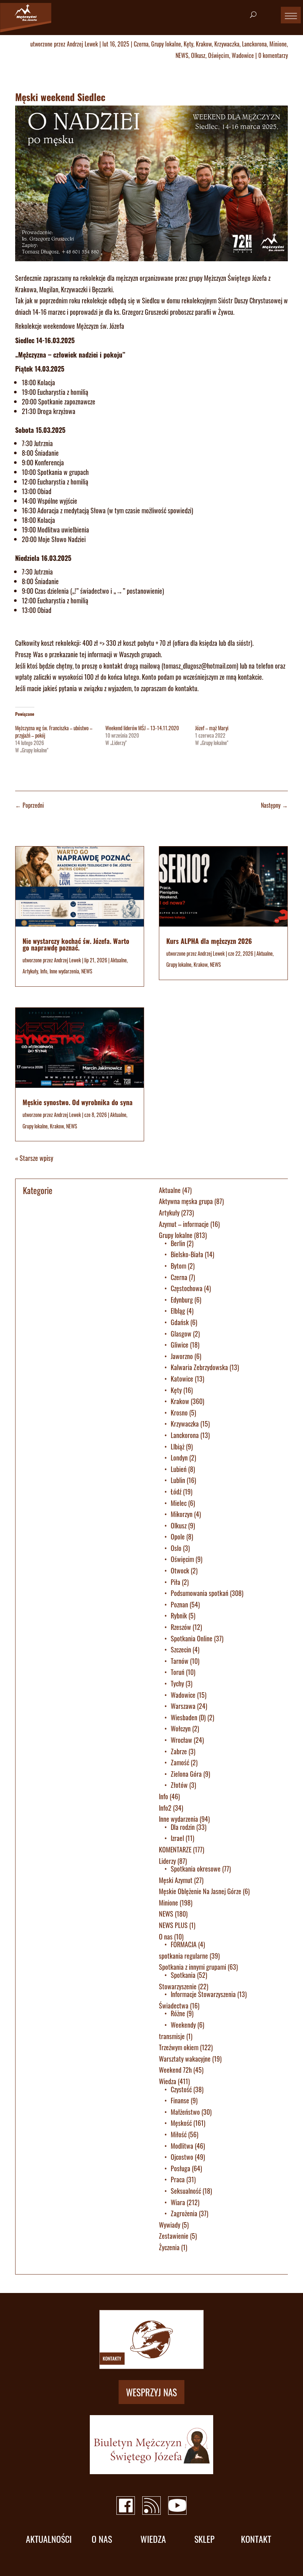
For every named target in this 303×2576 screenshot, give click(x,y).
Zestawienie (174, 2236)
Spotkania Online (192, 1638)
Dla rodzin (183, 1827)
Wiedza (168, 2081)
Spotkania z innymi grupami (193, 1967)
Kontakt (256, 2539)
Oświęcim (219, 55)
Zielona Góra (186, 1774)
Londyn (179, 1458)
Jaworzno (182, 1356)
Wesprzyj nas (151, 2392)
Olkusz (198, 55)
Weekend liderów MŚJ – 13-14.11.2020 (142, 728)
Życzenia (169, 2247)
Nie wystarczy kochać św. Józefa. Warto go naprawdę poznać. (76, 944)
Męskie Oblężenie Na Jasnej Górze (200, 1891)
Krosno (179, 1413)
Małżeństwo (185, 2112)
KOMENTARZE (175, 1849)
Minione (278, 44)
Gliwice (180, 1345)
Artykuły (30, 971)
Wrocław (181, 1740)
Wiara (178, 2202)
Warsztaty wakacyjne (185, 2059)
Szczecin (181, 1649)
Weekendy (183, 2025)
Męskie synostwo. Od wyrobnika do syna (78, 1102)
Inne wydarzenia (64, 971)
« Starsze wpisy (34, 1158)
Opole (178, 1537)
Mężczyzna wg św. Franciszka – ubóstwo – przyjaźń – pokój (54, 732)
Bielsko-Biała (187, 1254)
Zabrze (179, 1751)
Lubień (179, 1469)
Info (44, 971)
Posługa (181, 2168)
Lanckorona (254, 44)
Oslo (176, 1548)
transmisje (172, 2036)
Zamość (180, 1762)
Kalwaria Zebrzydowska (199, 1367)
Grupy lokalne (166, 44)
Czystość (181, 2089)
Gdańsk (180, 1322)
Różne (178, 2013)
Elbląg (178, 1311)
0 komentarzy (273, 55)
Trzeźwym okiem (179, 2047)
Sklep (205, 2539)
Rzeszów (181, 1627)
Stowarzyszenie (178, 1986)
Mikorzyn (182, 1514)
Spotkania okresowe (196, 1869)
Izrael (177, 1838)
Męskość (181, 2123)
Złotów (179, 1785)
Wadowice (243, 55)
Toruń (178, 1672)
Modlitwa (182, 2146)
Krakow (204, 44)
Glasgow (181, 1334)
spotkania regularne (183, 1956)
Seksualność (186, 2191)
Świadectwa (174, 2006)
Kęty (188, 44)
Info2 (165, 1808)
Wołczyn (181, 1728)
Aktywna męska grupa (186, 1201)
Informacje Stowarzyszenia (203, 1994)
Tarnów (180, 1661)
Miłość (179, 2134)
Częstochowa (187, 1288)
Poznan (179, 1604)
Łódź (176, 1492)
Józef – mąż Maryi (212, 728)
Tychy (177, 1683)
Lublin (178, 1480)
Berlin (178, 1243)
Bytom (178, 1266)
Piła (176, 1582)
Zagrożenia (184, 2213)
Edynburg (182, 1300)
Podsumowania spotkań (200, 1593)
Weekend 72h (175, 2070)
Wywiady (170, 2225)
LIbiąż (178, 1446)
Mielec (179, 1503)
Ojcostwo (182, 2157)
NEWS (182, 55)
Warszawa (183, 1706)
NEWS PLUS (173, 1925)
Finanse (180, 2100)
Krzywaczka (227, 44)
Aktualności (49, 2539)
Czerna (141, 44)
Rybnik (179, 1615)
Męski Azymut (176, 1880)
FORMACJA (184, 1944)
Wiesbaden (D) (188, 1717)
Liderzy (167, 1861)
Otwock (180, 1570)
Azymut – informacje (184, 1224)
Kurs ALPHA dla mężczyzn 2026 (209, 941)
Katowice (182, 1379)
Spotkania (183, 1975)
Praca (178, 2179)
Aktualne (119, 960)
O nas (166, 1937)
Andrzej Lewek (82, 44)
